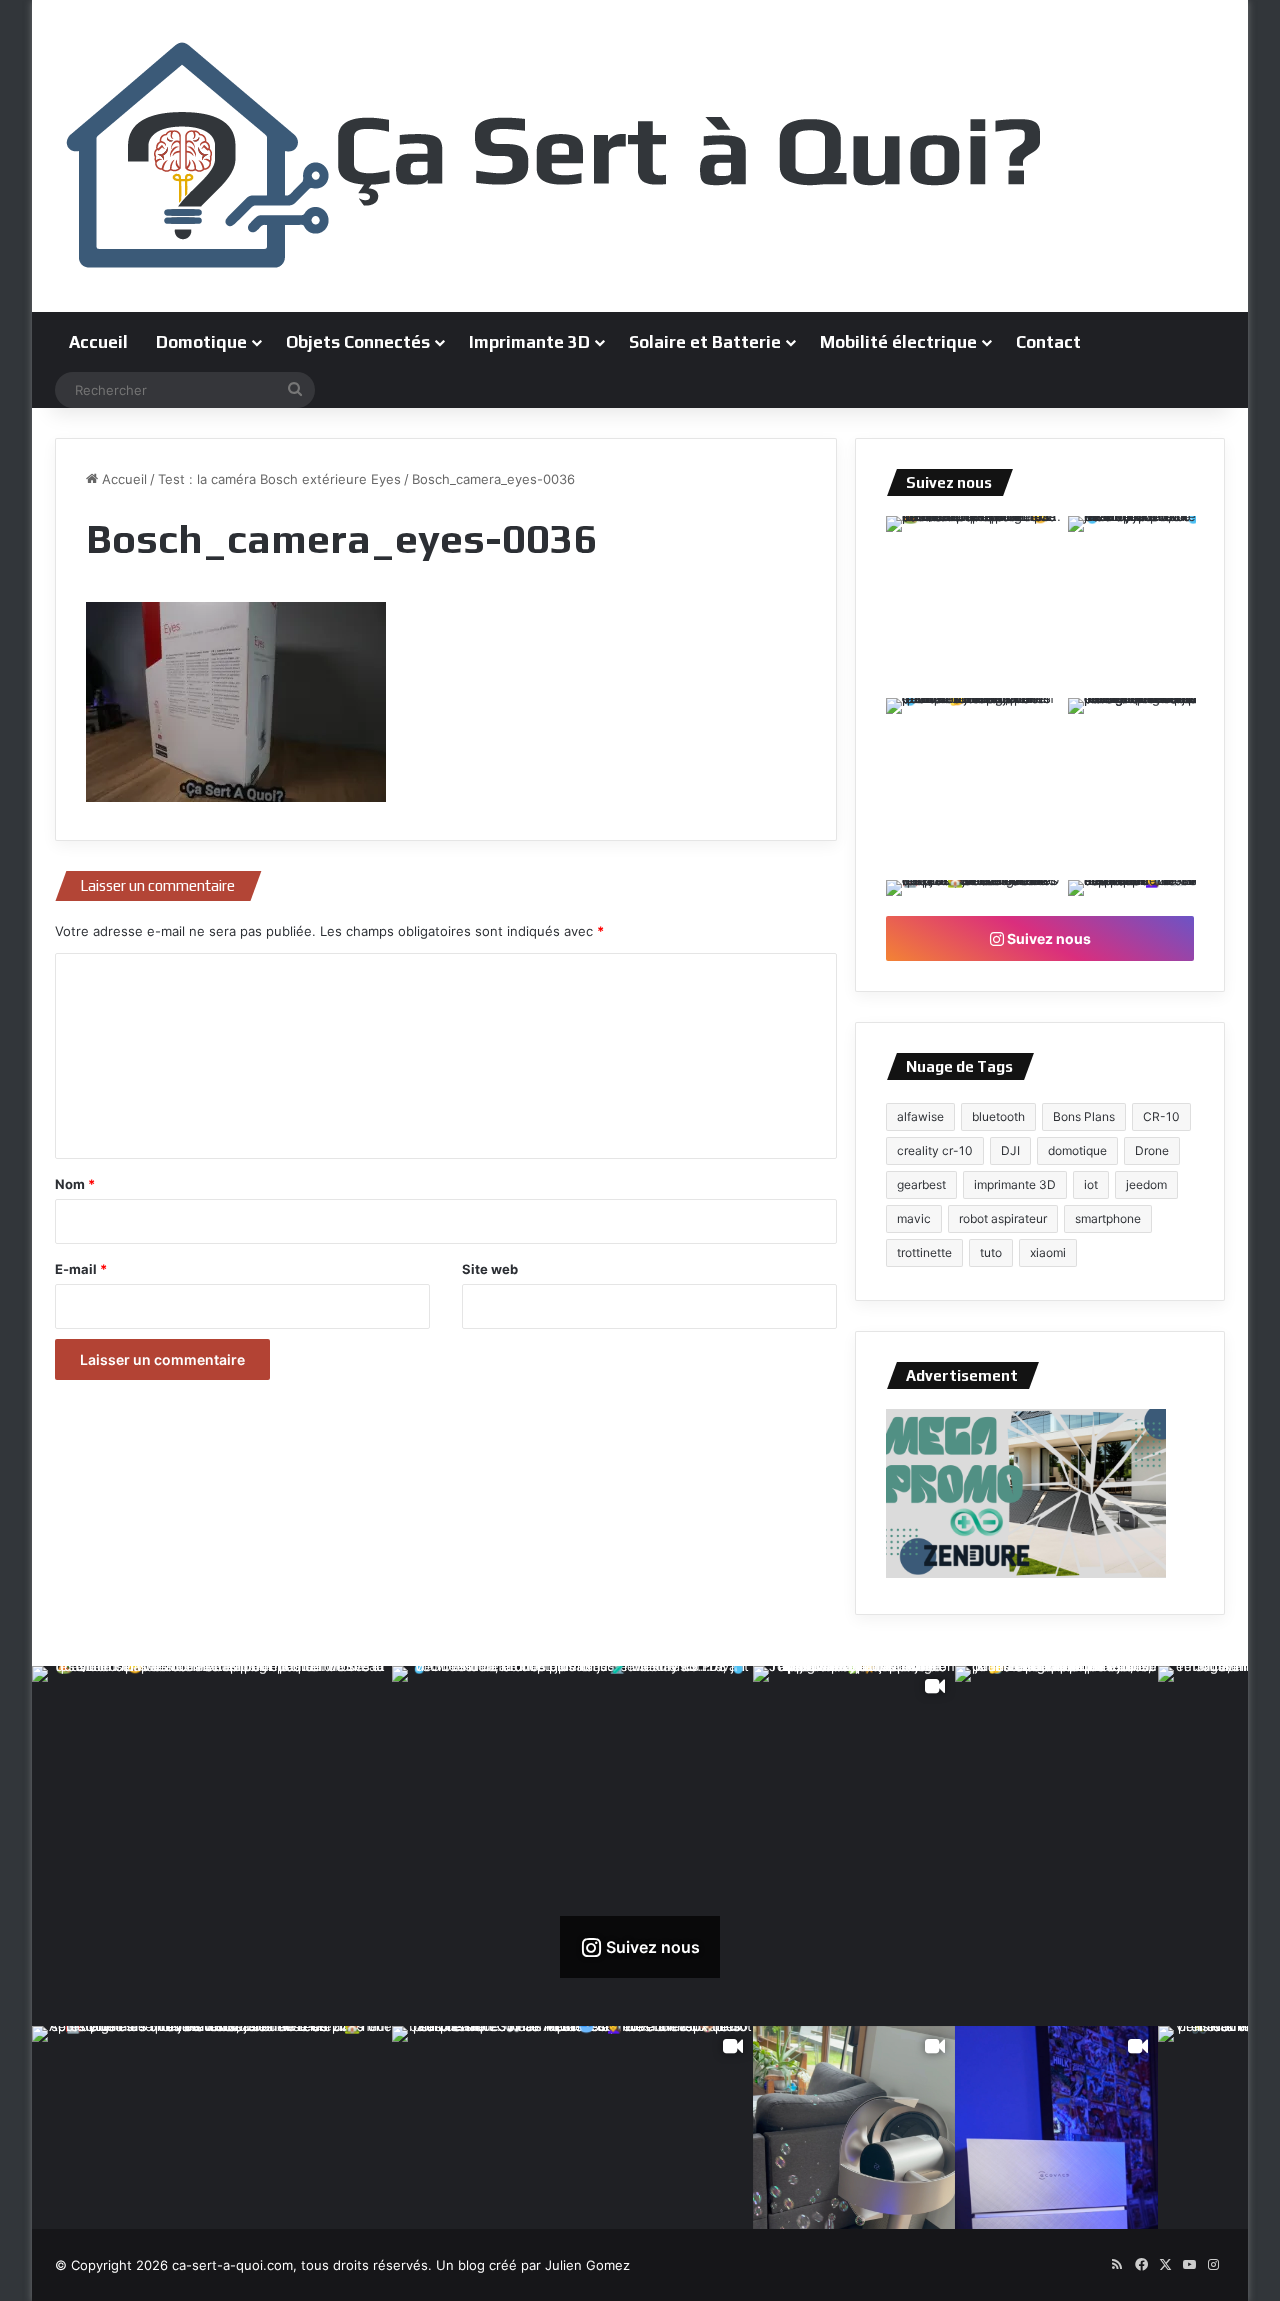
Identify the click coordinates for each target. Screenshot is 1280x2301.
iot (1091, 1184)
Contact (1048, 342)
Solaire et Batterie (705, 342)
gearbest (921, 1184)
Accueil (98, 342)
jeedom (1146, 1184)
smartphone (1108, 1218)
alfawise (920, 1116)
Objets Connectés (358, 342)
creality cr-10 (935, 1150)
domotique (1077, 1150)
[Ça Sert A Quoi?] (555, 156)
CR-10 (1161, 1116)
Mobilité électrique (898, 342)
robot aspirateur (1003, 1218)
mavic (914, 1218)
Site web (490, 1269)
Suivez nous (1047, 938)
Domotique (201, 342)
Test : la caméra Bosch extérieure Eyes (279, 479)
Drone (1152, 1150)
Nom (75, 1184)
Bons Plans (1084, 1116)
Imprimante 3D (529, 342)
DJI (1010, 1150)
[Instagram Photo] (975, 605)
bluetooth (998, 1116)
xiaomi (1048, 1252)
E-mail (81, 1269)
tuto (991, 1252)
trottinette (924, 1252)
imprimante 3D (1015, 1184)
